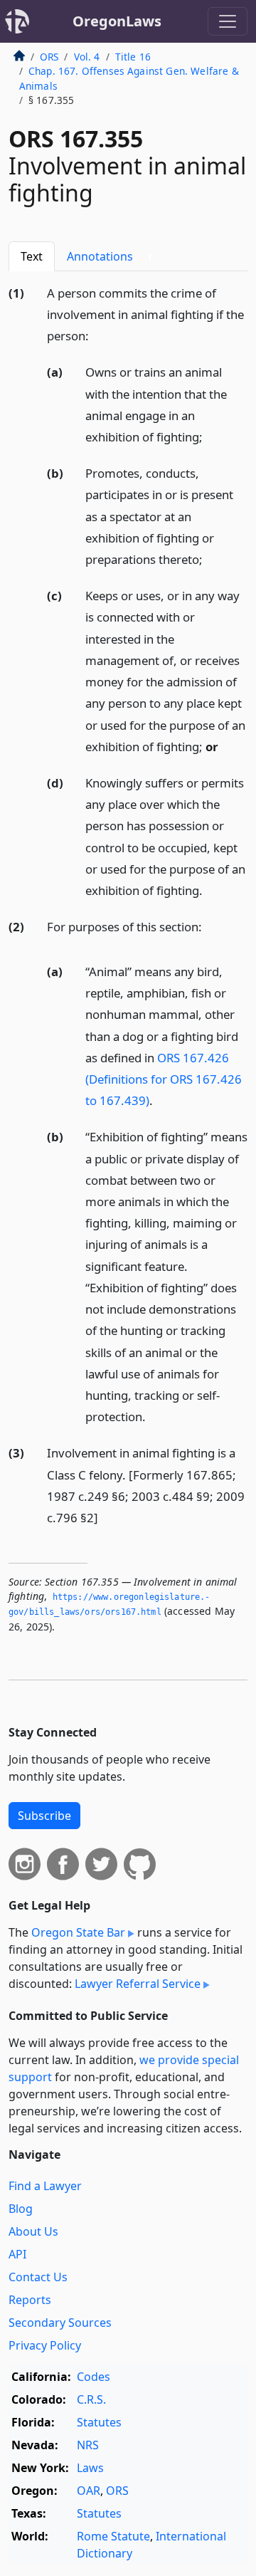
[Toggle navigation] (228, 21)
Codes (94, 2377)
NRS (88, 2445)
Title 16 (133, 57)
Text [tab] (32, 256)
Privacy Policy (45, 2345)
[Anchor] (97, 335)
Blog (21, 2209)
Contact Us (38, 2277)
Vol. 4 (87, 57)
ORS (49, 57)
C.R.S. (91, 2399)
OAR (89, 2491)
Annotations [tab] (110, 256)
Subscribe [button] (44, 1816)
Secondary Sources (60, 2323)
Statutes (99, 2422)
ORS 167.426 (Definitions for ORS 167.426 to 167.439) (164, 1079)
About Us (33, 2231)
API (17, 2254)
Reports (30, 2300)
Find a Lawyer (45, 2186)
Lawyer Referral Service (138, 1984)
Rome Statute (113, 2536)
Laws (90, 2468)
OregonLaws (117, 21)
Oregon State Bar (78, 1932)
